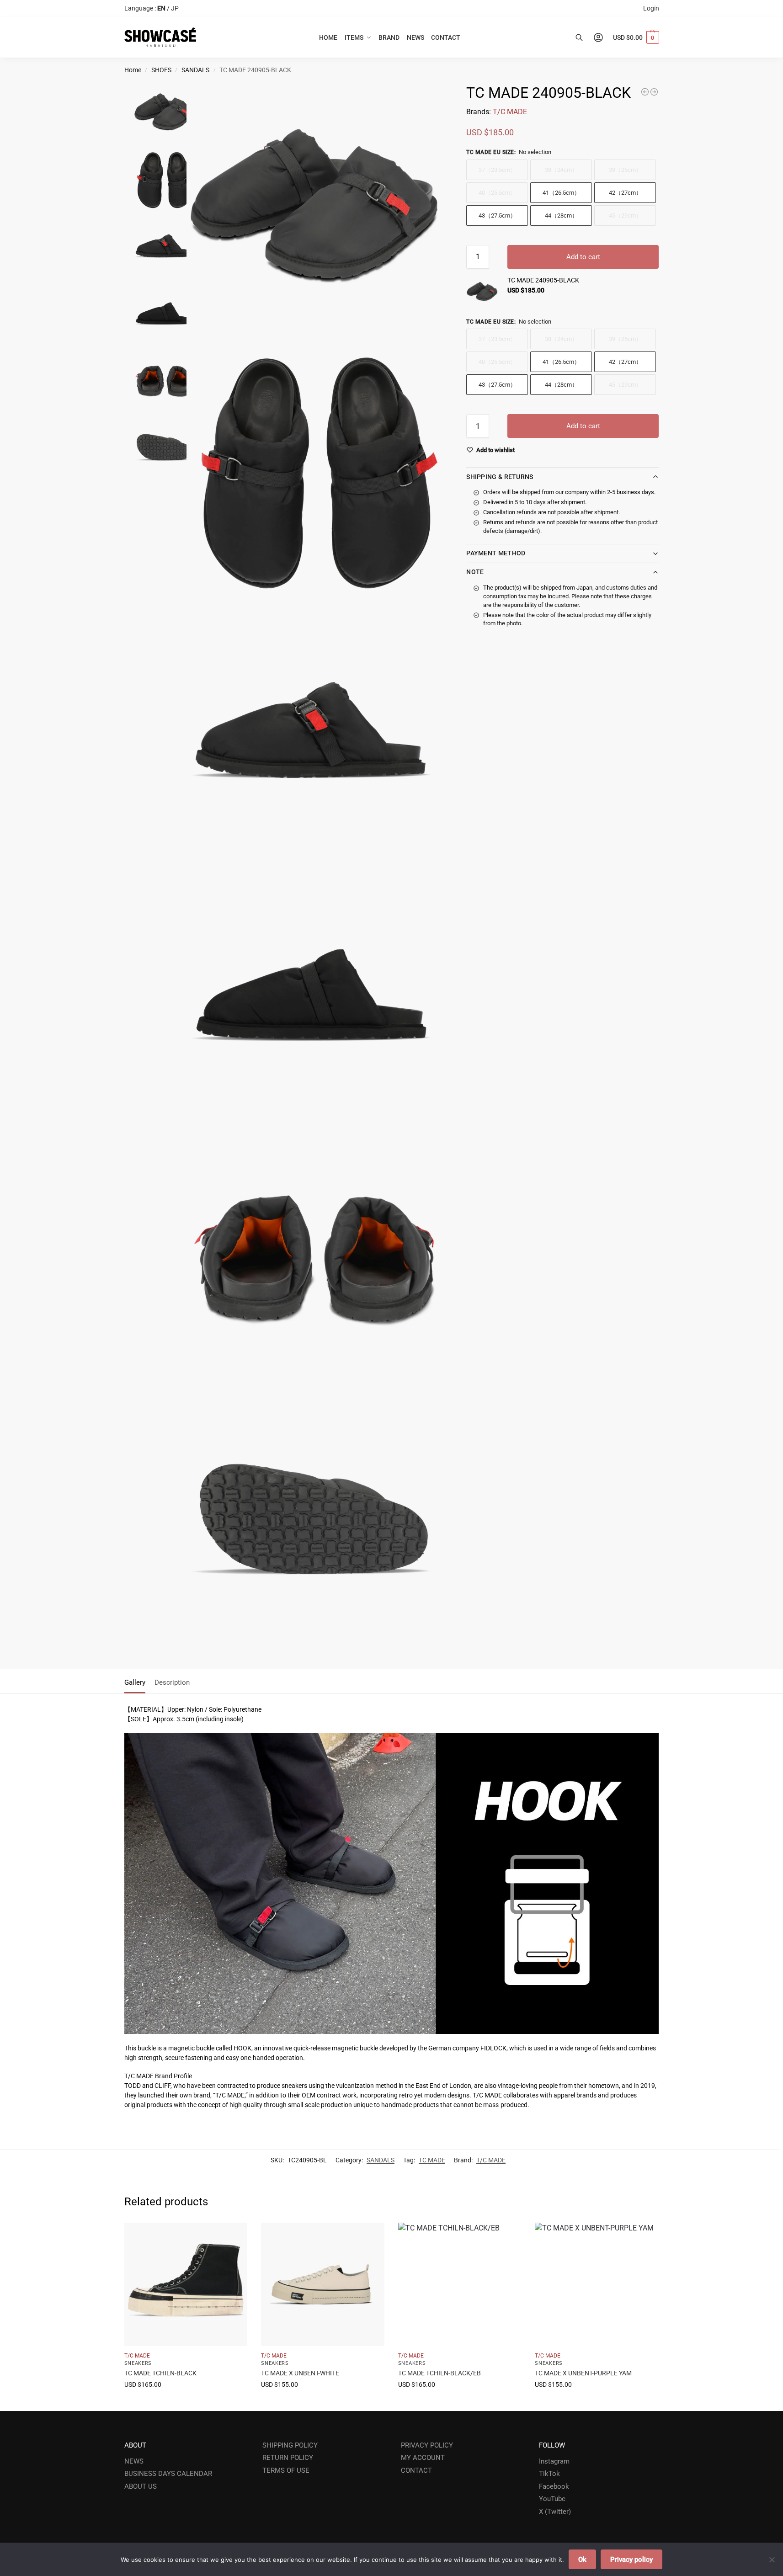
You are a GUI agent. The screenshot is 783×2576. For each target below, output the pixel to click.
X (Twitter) (555, 2512)
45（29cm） (625, 216)
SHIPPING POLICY (290, 2445)
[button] (636, 37)
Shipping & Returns (500, 477)
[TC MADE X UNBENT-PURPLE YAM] (597, 2284)
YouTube (552, 2499)
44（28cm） (561, 216)
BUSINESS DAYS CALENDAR (168, 2474)
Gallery (135, 1682)
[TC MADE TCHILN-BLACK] (186, 2284)
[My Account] (598, 37)
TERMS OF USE (286, 2470)
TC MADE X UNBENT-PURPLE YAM (583, 2373)
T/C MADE (510, 112)
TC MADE (432, 2160)
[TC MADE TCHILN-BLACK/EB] (460, 2284)
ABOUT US (141, 2486)
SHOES (161, 70)
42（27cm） (625, 193)
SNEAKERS (138, 2363)
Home (133, 70)
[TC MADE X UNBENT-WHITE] (323, 2284)
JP (175, 8)
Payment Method (496, 553)
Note (475, 572)
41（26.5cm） (561, 193)
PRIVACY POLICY (427, 2445)
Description (172, 1682)
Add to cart (583, 257)
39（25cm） (625, 170)
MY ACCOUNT (423, 2458)
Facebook (554, 2486)
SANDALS (195, 70)
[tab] (137, 1682)
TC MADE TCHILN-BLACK (160, 2373)
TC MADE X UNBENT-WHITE (300, 2373)
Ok (582, 2560)
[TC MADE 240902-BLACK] (654, 92)
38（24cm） (561, 170)
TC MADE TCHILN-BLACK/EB (439, 2373)
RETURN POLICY (288, 2458)
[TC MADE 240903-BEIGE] (645, 92)
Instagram (554, 2461)
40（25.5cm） (497, 193)
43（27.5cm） (497, 216)
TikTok (549, 2474)
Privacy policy (631, 2560)
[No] (772, 2560)
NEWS (134, 2461)
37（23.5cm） (497, 170)
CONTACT (416, 2470)
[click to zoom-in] (316, 211)
